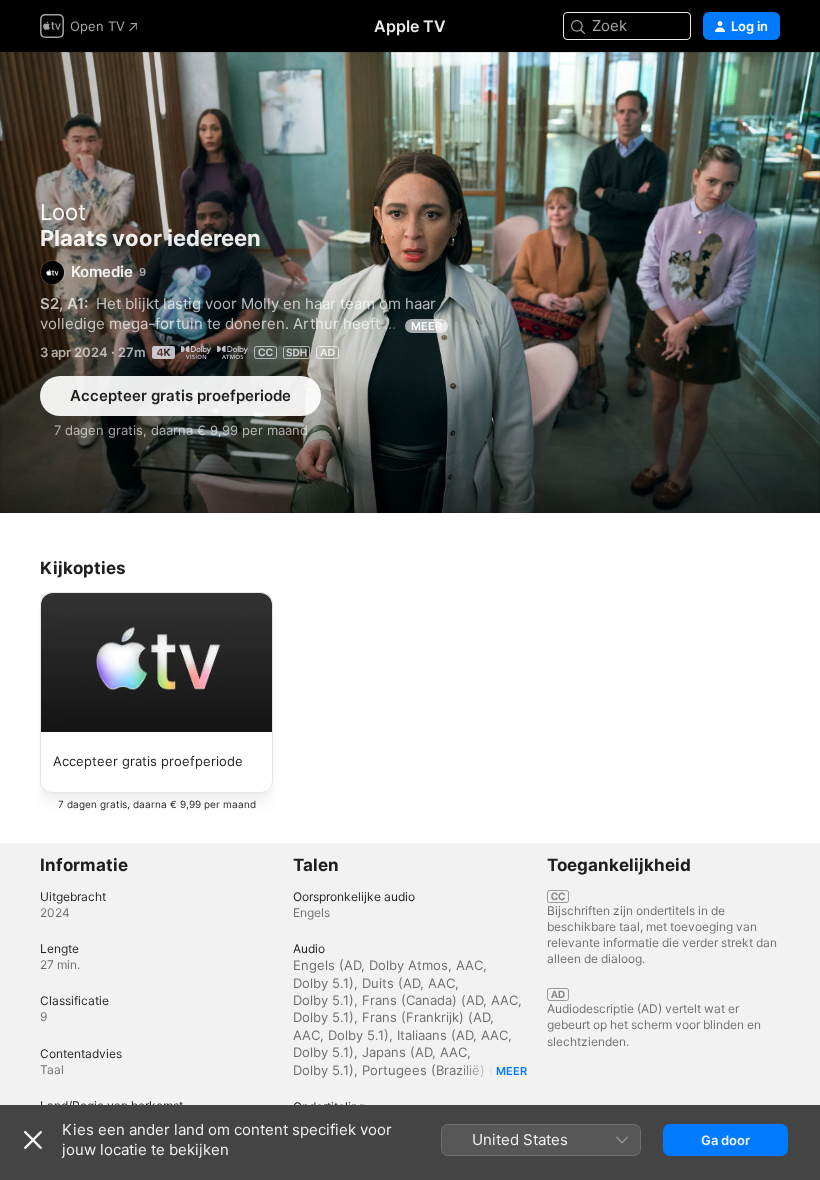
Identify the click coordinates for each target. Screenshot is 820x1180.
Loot (63, 212)
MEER (426, 326)
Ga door (725, 1140)
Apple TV (410, 26)
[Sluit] (33, 1140)
